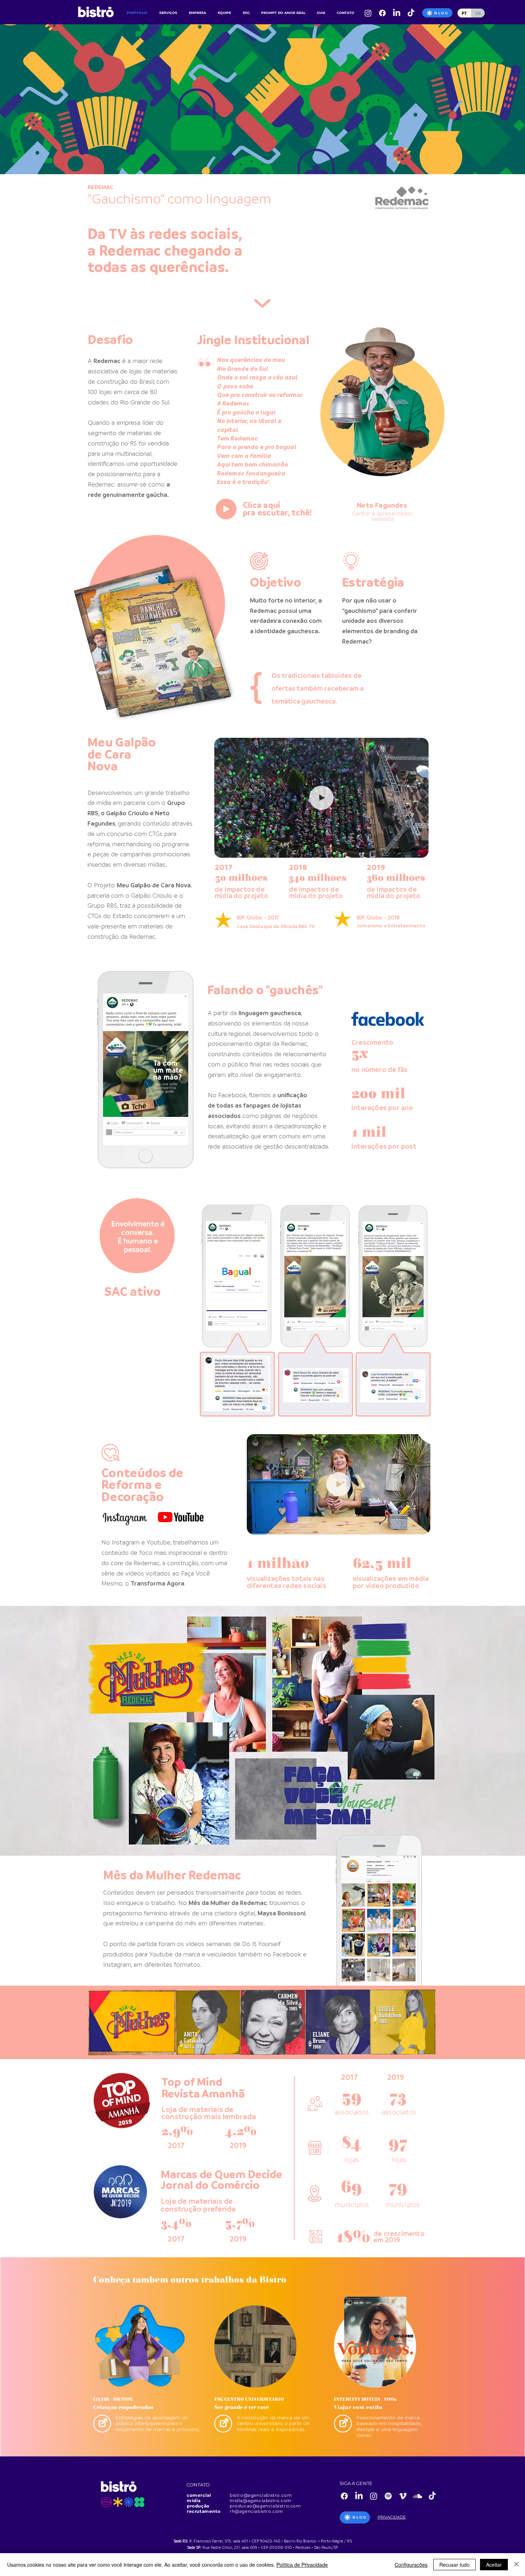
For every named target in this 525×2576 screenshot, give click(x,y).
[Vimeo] (403, 2496)
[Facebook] (382, 13)
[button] (419, 850)
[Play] (226, 509)
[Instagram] (368, 13)
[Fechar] (516, 2565)
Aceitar (494, 2565)
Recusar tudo (454, 2565)
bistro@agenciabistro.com (261, 2495)
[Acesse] (102, 2424)
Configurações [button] (411, 2565)
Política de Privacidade (302, 2565)
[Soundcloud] (417, 2496)
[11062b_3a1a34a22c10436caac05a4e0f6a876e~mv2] (411, 13)
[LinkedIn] (397, 13)
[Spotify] (388, 2496)
